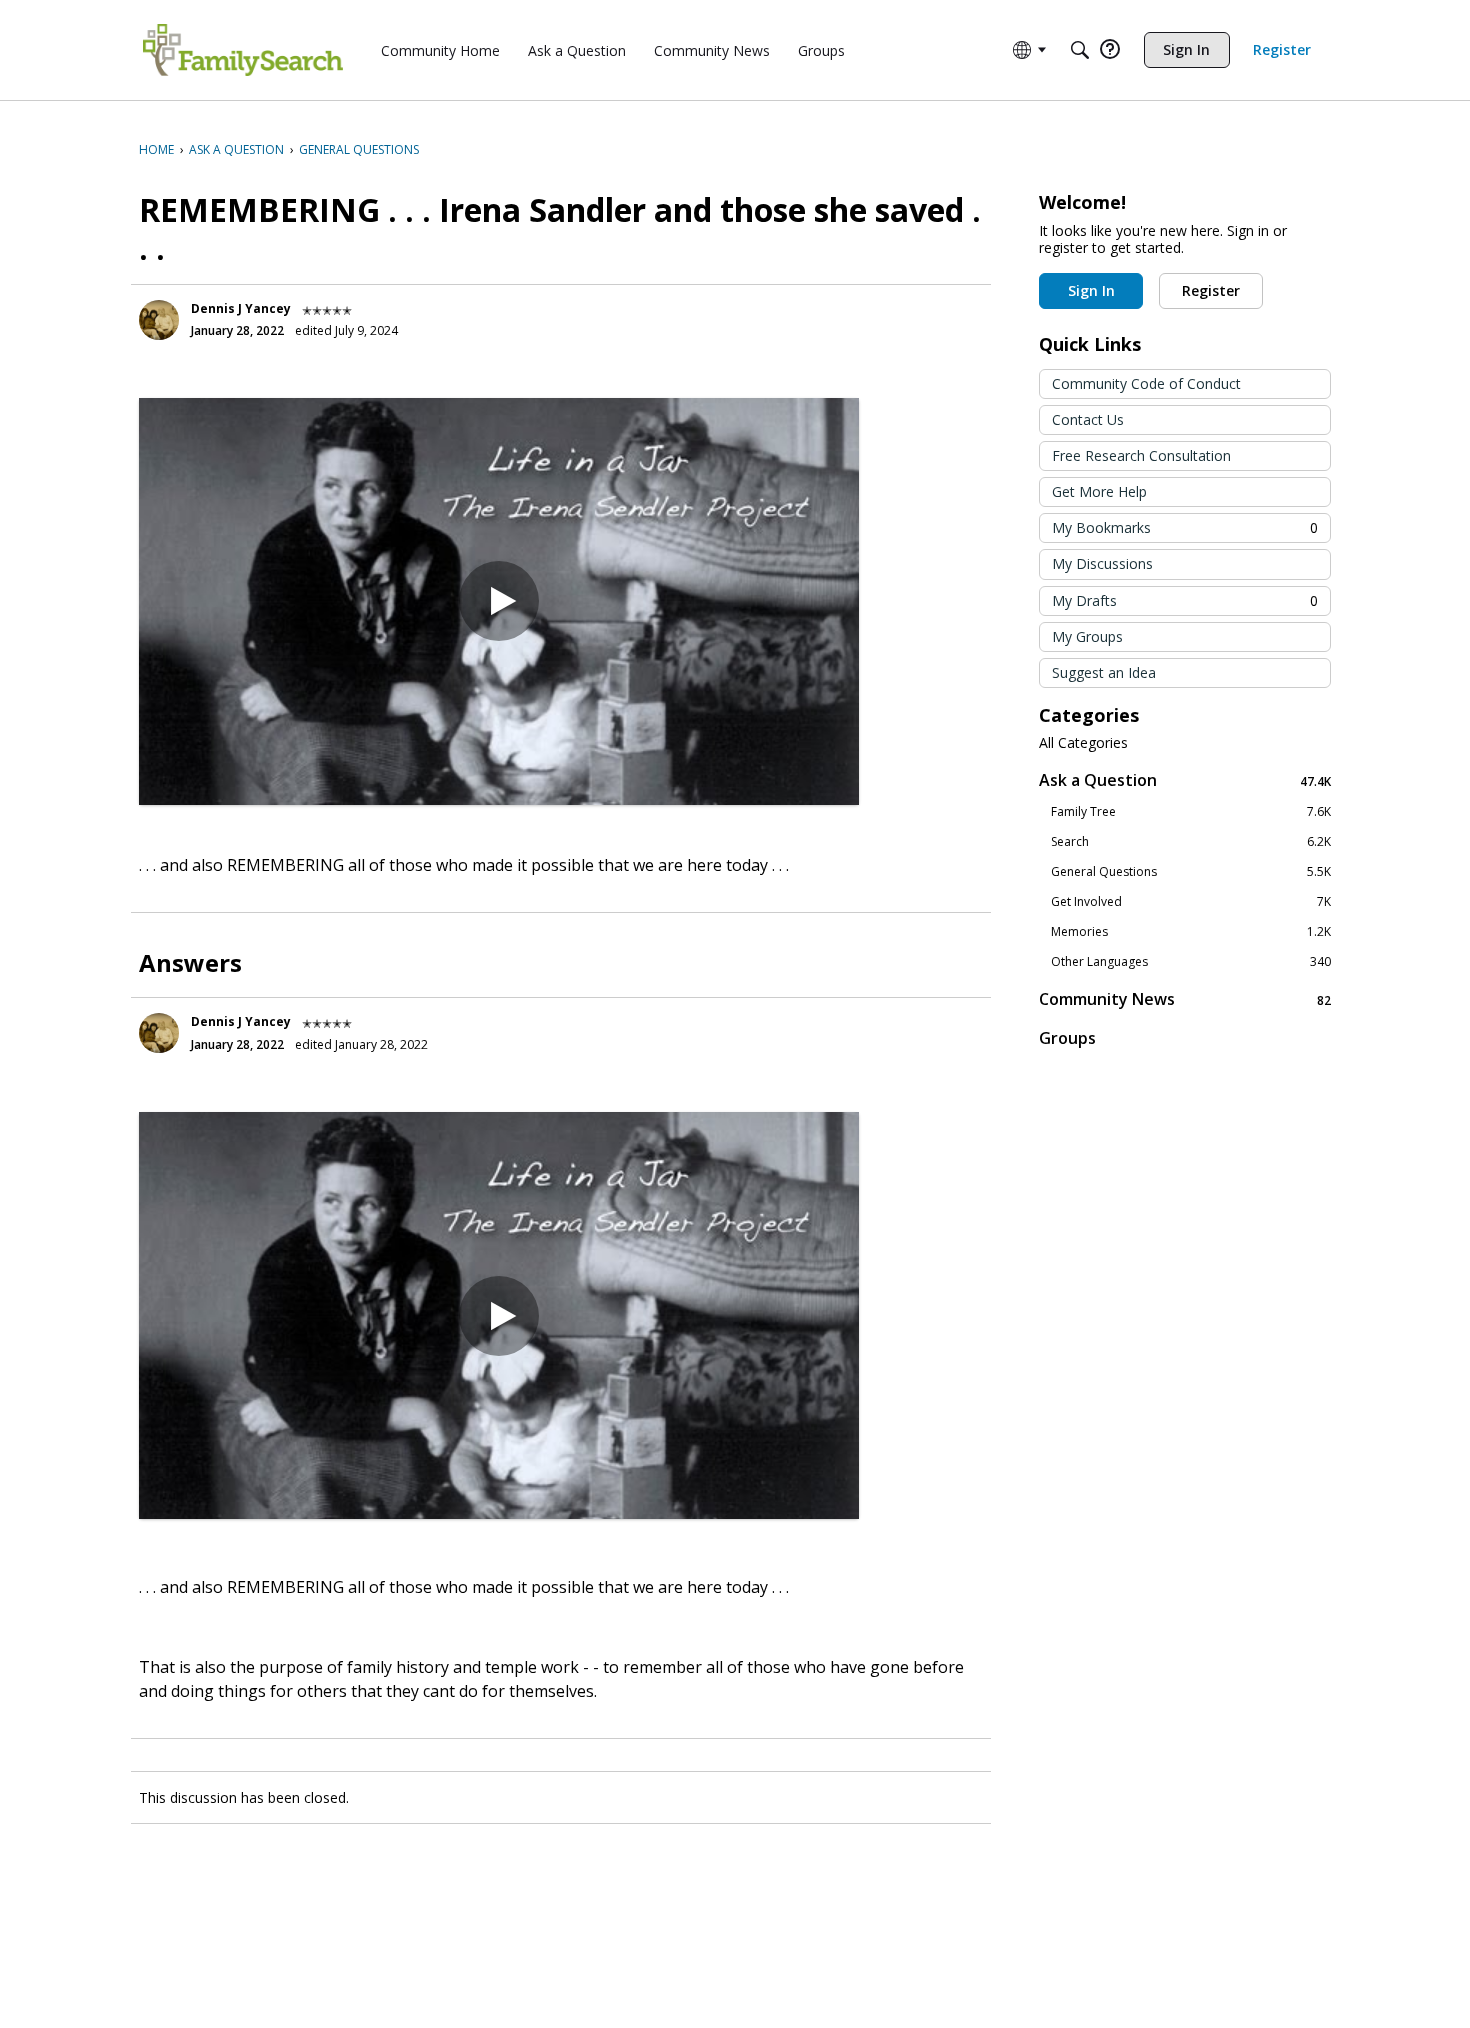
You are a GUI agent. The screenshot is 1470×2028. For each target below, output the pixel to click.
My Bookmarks (1185, 527)
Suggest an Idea (1104, 672)
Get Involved (1191, 902)
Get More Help (1099, 491)
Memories (1191, 932)
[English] (243, 50)
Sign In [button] (1091, 290)
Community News (1185, 999)
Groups (1067, 1038)
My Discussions (1102, 563)
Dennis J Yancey (241, 308)
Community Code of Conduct (1146, 383)
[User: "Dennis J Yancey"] (159, 320)
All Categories (1083, 743)
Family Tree (1191, 812)
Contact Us (1088, 419)
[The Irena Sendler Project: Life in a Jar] (499, 601)
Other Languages (1191, 962)
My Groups (1087, 636)
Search (1191, 842)
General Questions (1191, 872)
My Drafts (1185, 600)
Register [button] (1211, 290)
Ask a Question (1185, 780)
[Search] (1080, 50)
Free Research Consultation (1141, 455)
